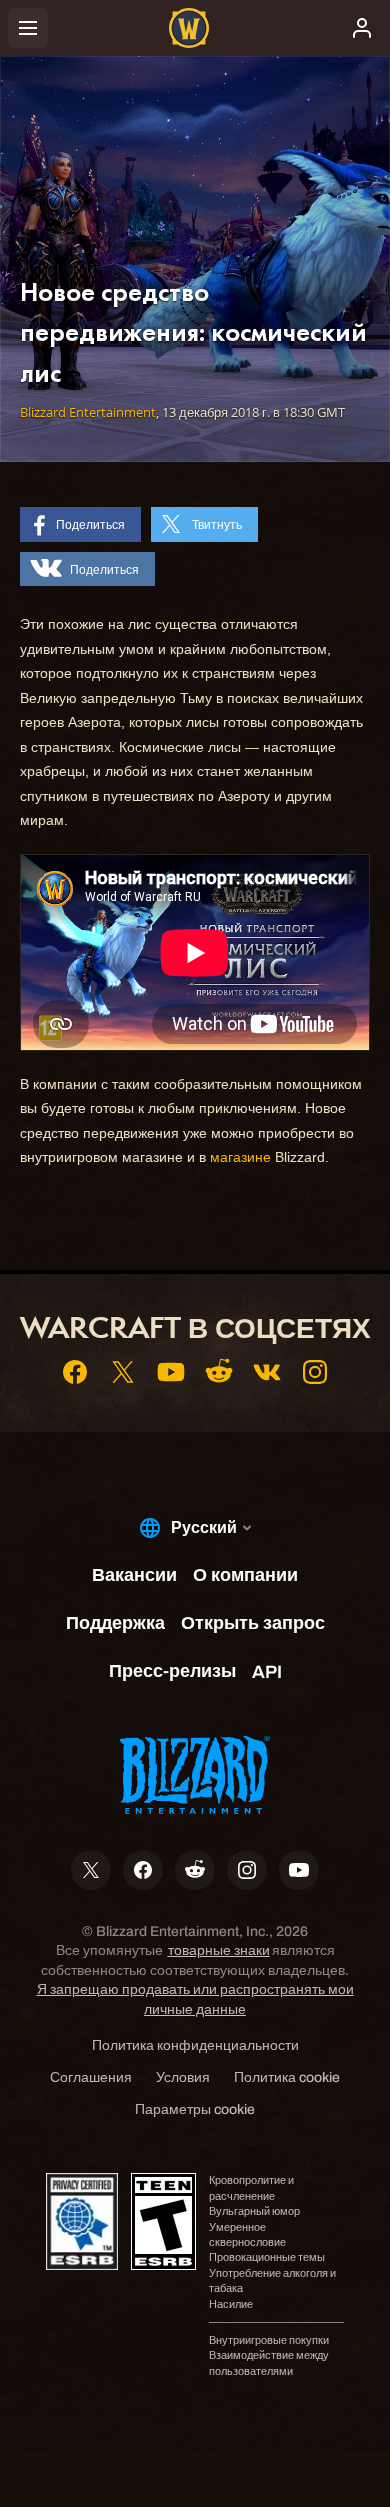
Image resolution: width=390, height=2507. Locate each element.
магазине (240, 1157)
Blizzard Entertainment (88, 412)
